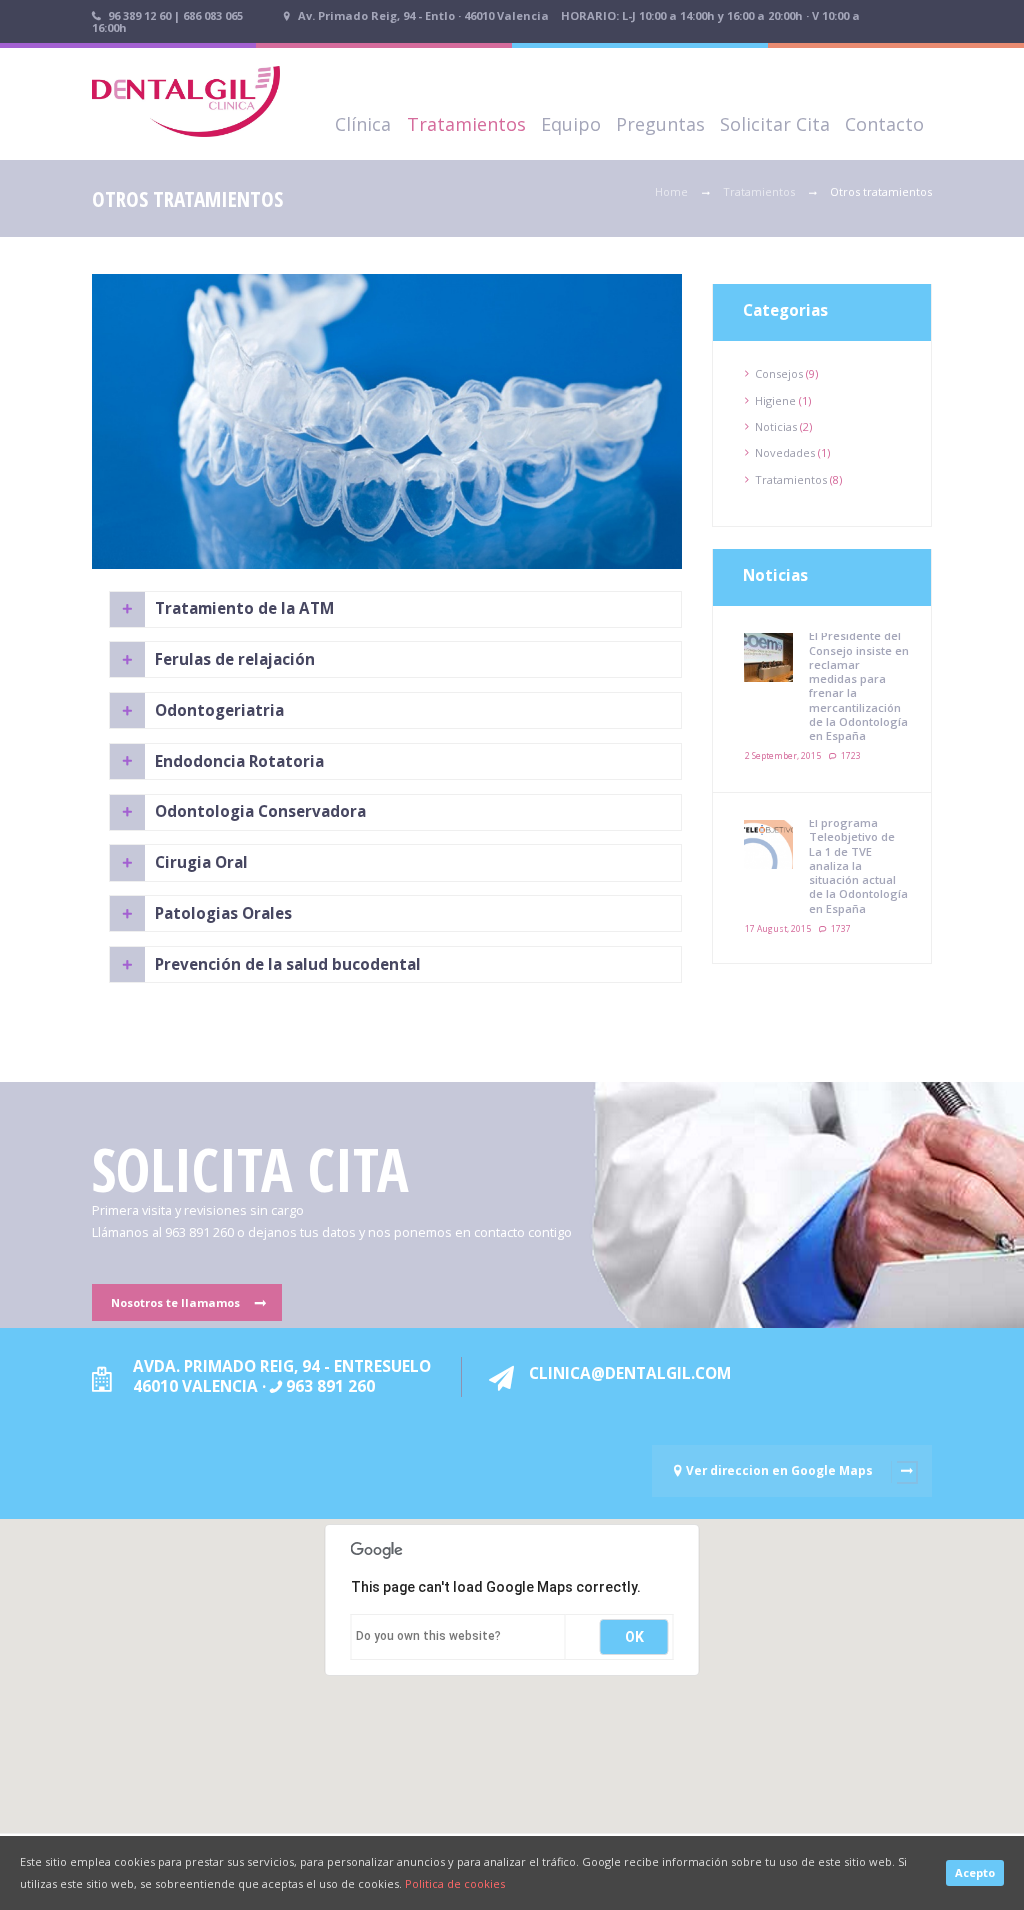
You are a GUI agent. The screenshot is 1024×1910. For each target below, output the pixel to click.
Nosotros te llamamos (175, 1302)
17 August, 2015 (778, 928)
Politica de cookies (455, 1883)
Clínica (363, 124)
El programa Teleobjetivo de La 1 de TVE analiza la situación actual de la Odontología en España (858, 865)
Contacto (884, 124)
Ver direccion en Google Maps (779, 1470)
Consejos (779, 373)
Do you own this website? (428, 1636)
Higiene (775, 400)
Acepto (975, 1872)
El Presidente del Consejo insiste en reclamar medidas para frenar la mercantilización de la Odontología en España (859, 685)
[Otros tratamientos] (387, 421)
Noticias (776, 426)
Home (671, 191)
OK (634, 1637)
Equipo (571, 124)
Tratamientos (466, 124)
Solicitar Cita (775, 124)
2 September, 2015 (783, 755)
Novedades (785, 452)
